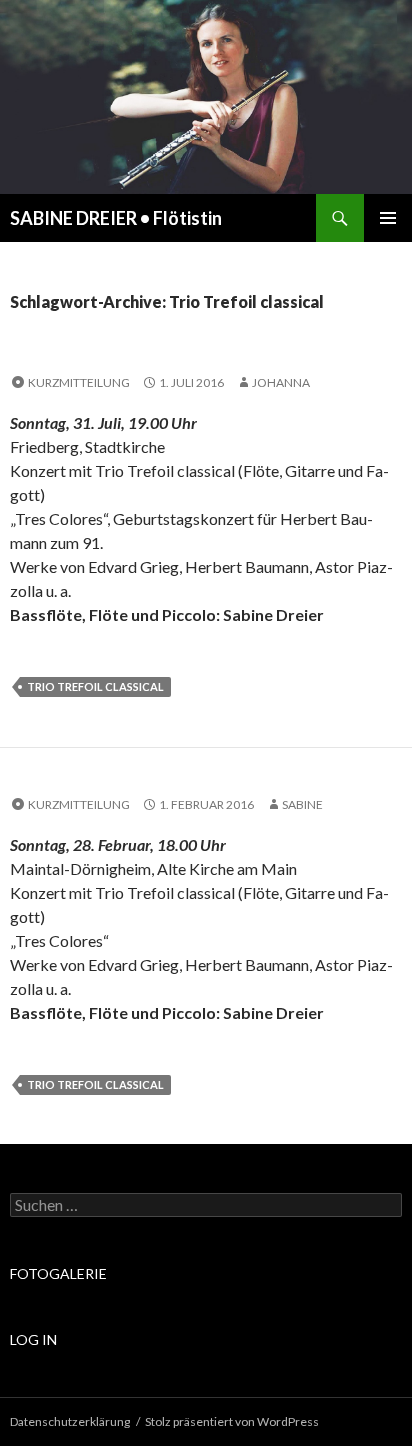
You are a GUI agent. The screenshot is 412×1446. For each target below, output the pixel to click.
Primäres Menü (388, 218)
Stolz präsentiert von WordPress (232, 1421)
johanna (281, 382)
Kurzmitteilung (79, 382)
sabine (302, 804)
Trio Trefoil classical (95, 686)
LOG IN (33, 1339)
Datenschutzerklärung (70, 1421)
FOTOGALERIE (58, 1273)
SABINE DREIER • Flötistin (116, 218)
